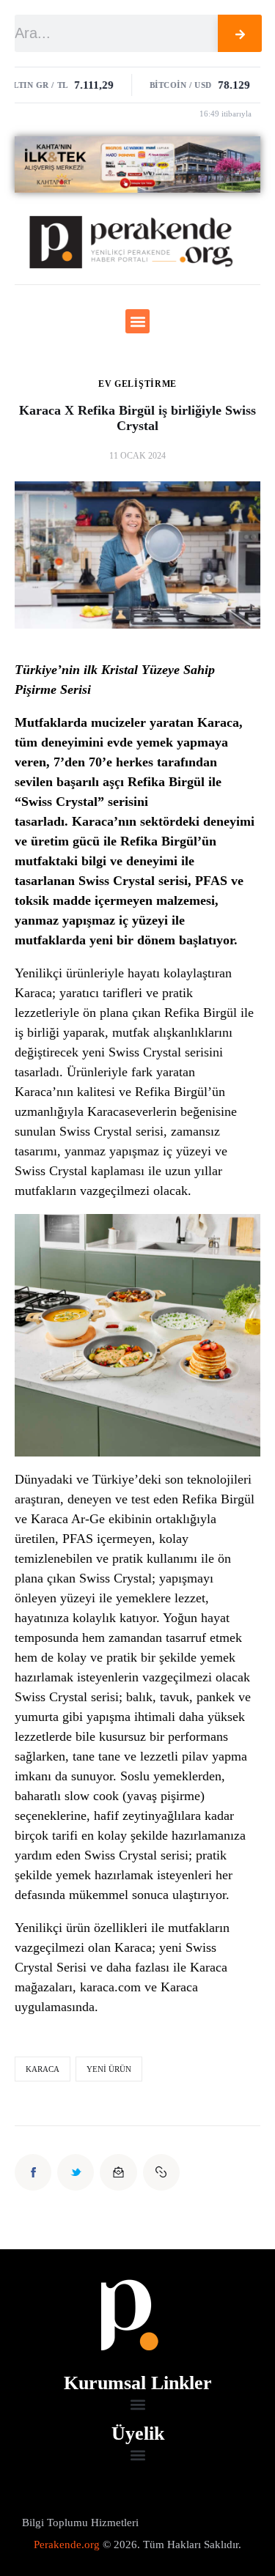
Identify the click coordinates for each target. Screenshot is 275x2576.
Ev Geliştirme (137, 384)
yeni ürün (109, 2069)
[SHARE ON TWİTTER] (76, 2172)
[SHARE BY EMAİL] (118, 2172)
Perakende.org (67, 2544)
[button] (137, 321)
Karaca (43, 2069)
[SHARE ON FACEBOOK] (33, 2172)
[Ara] (240, 33)
